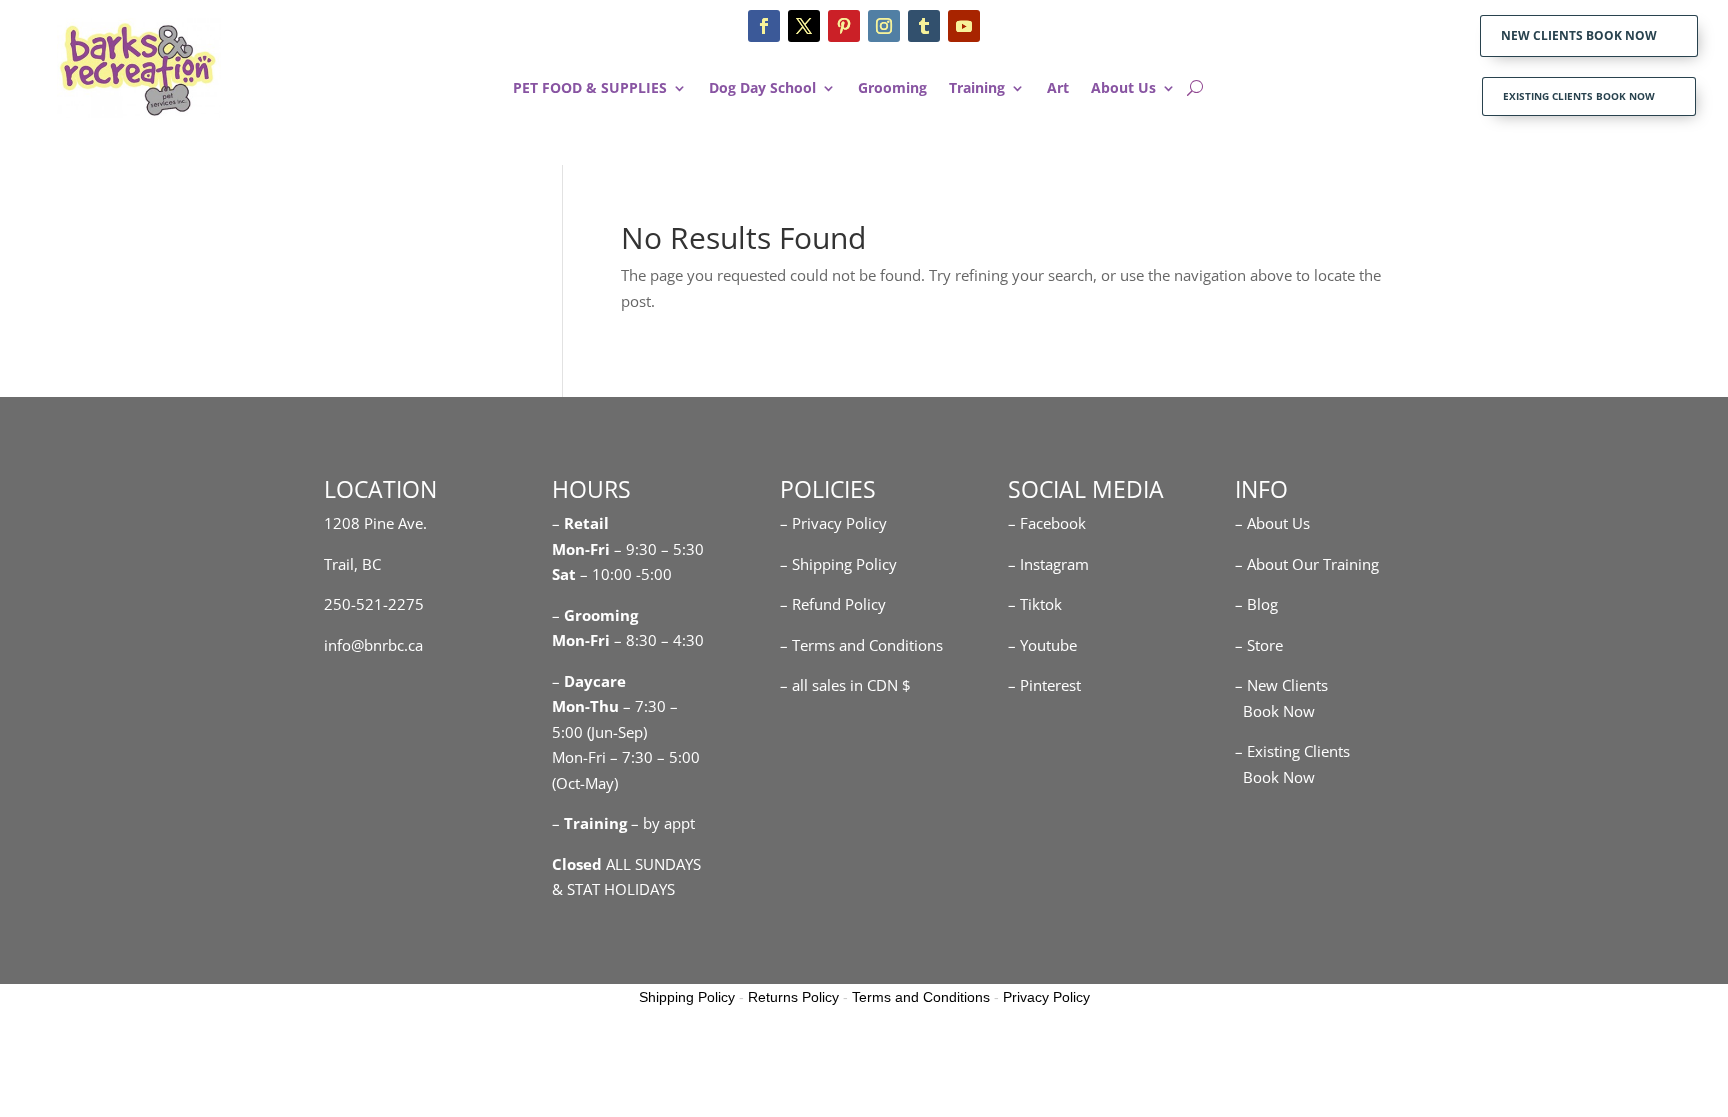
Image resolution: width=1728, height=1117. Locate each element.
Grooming (892, 89)
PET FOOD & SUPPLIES (590, 89)
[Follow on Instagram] (884, 26)
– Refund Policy (833, 604)
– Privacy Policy (833, 523)
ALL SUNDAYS (626, 864)
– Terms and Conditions (861, 645)
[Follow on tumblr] (924, 26)
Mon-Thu (585, 706)
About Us (1123, 89)
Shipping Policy (687, 997)
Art (1058, 89)
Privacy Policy (1046, 997)
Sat (564, 574)
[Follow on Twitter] (804, 26)
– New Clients (1281, 685)
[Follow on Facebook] (764, 26)
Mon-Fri (581, 640)
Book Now (1275, 711)
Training (977, 89)
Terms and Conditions (921, 997)
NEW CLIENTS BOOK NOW (1579, 35)
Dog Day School (762, 89)
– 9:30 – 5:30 (659, 549)
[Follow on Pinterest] (844, 26)
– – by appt (623, 823)
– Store (1259, 645)
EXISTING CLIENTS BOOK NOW (1579, 96)
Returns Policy (793, 997)
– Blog (1256, 604)
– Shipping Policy (838, 564)
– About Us (1272, 523)
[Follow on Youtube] (964, 26)
